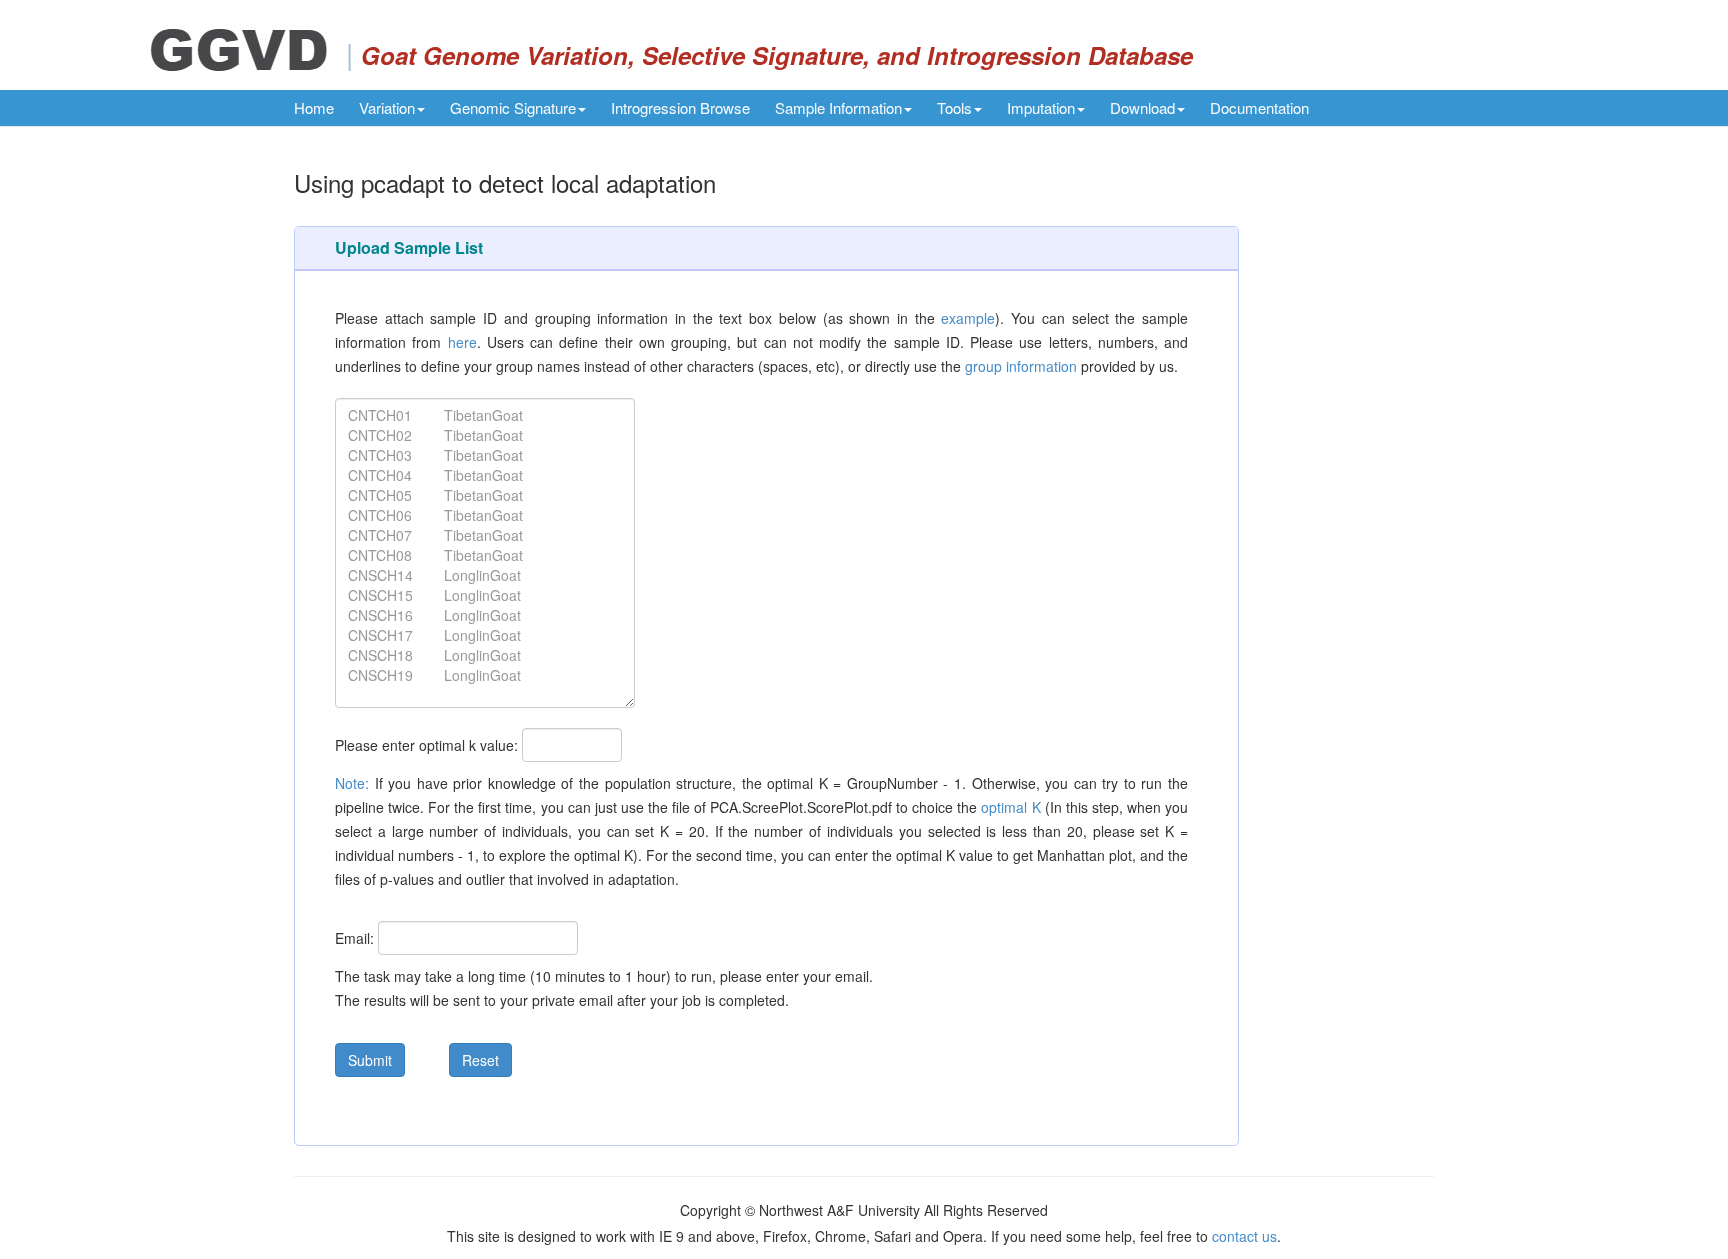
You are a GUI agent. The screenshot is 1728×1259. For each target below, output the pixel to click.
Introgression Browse (680, 107)
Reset (480, 1060)
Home (314, 107)
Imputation (1041, 107)
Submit (370, 1060)
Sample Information (838, 107)
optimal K (1010, 807)
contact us (1244, 1236)
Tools (954, 107)
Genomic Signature (513, 107)
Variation (387, 107)
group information (1021, 366)
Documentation (1259, 107)
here (462, 342)
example (968, 318)
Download (1142, 107)
